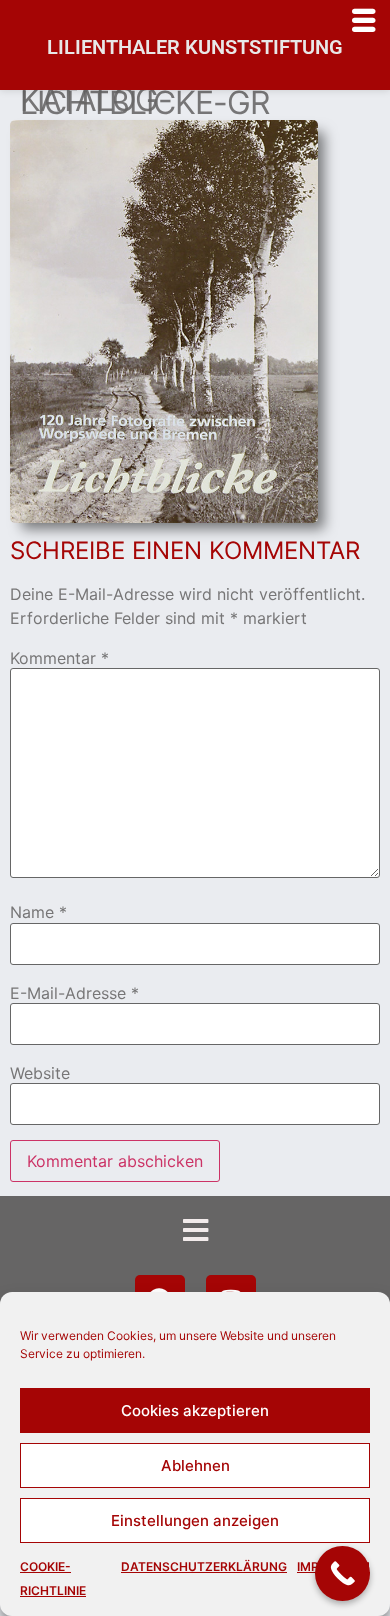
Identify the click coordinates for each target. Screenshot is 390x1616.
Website (40, 1073)
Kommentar (59, 658)
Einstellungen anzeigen (195, 1520)
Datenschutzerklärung (204, 1566)
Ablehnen (195, 1465)
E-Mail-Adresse (74, 993)
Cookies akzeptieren (195, 1410)
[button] (194, 1230)
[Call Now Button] (342, 1573)
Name (38, 912)
